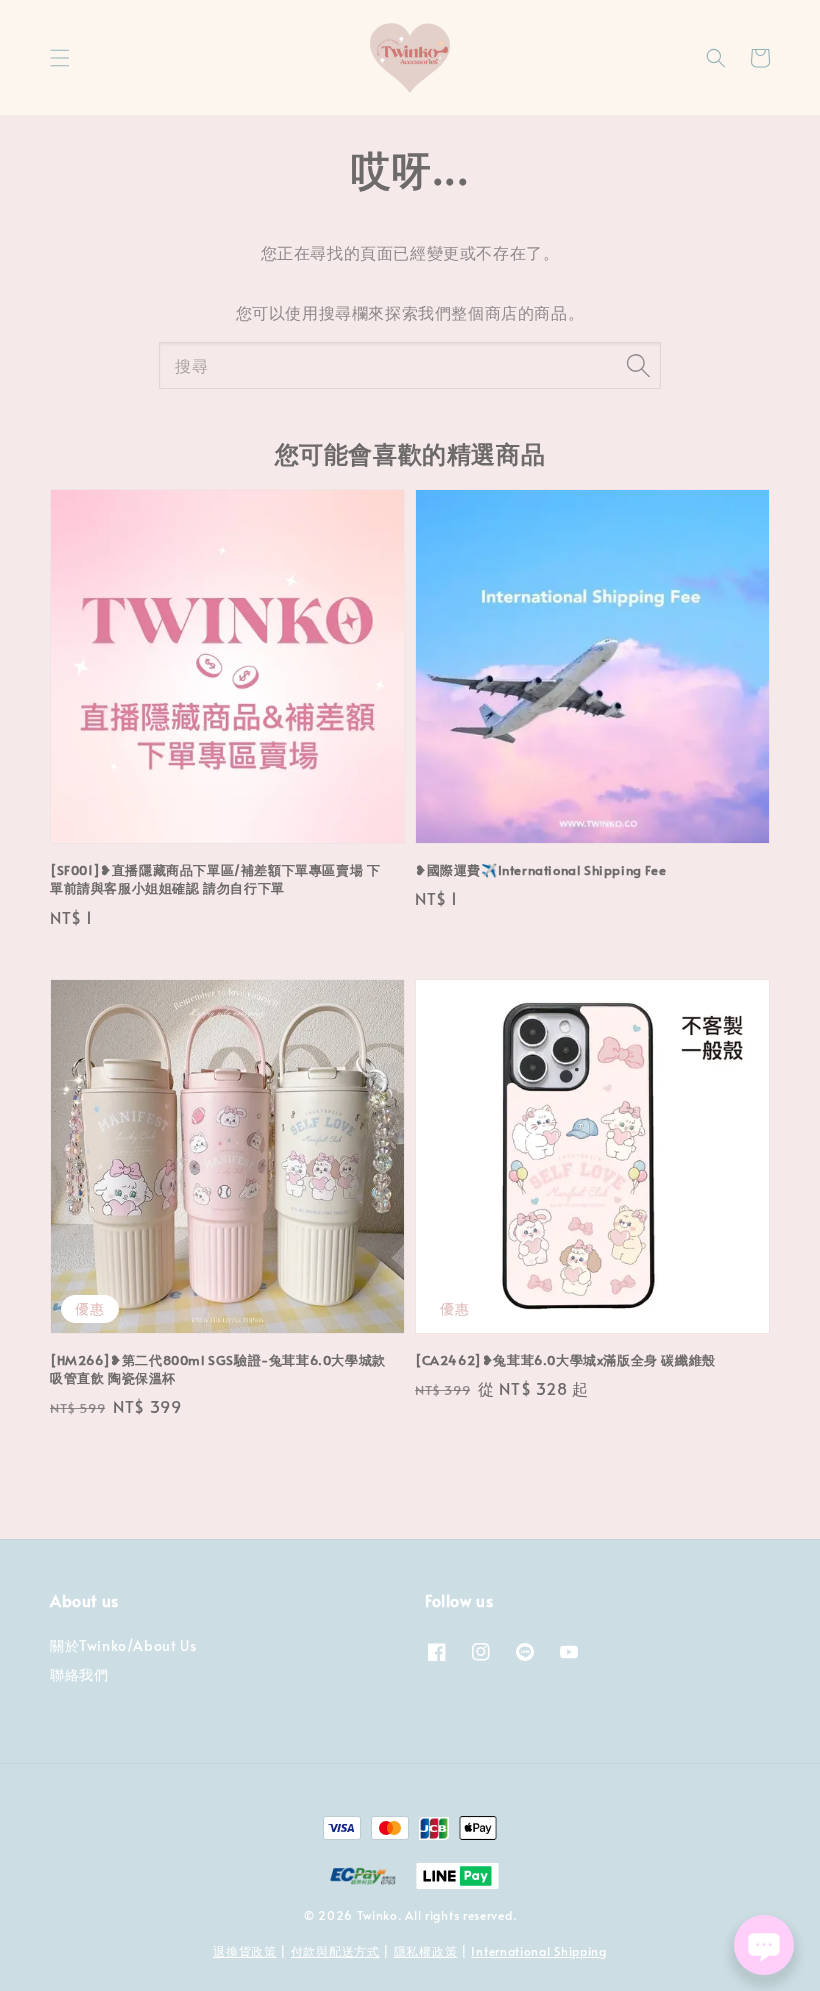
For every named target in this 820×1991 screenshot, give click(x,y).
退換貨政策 (245, 1951)
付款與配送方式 (335, 1951)
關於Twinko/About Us (123, 1646)
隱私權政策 (426, 1951)
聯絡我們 (79, 1674)
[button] (60, 58)
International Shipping (538, 1951)
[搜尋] (638, 365)
